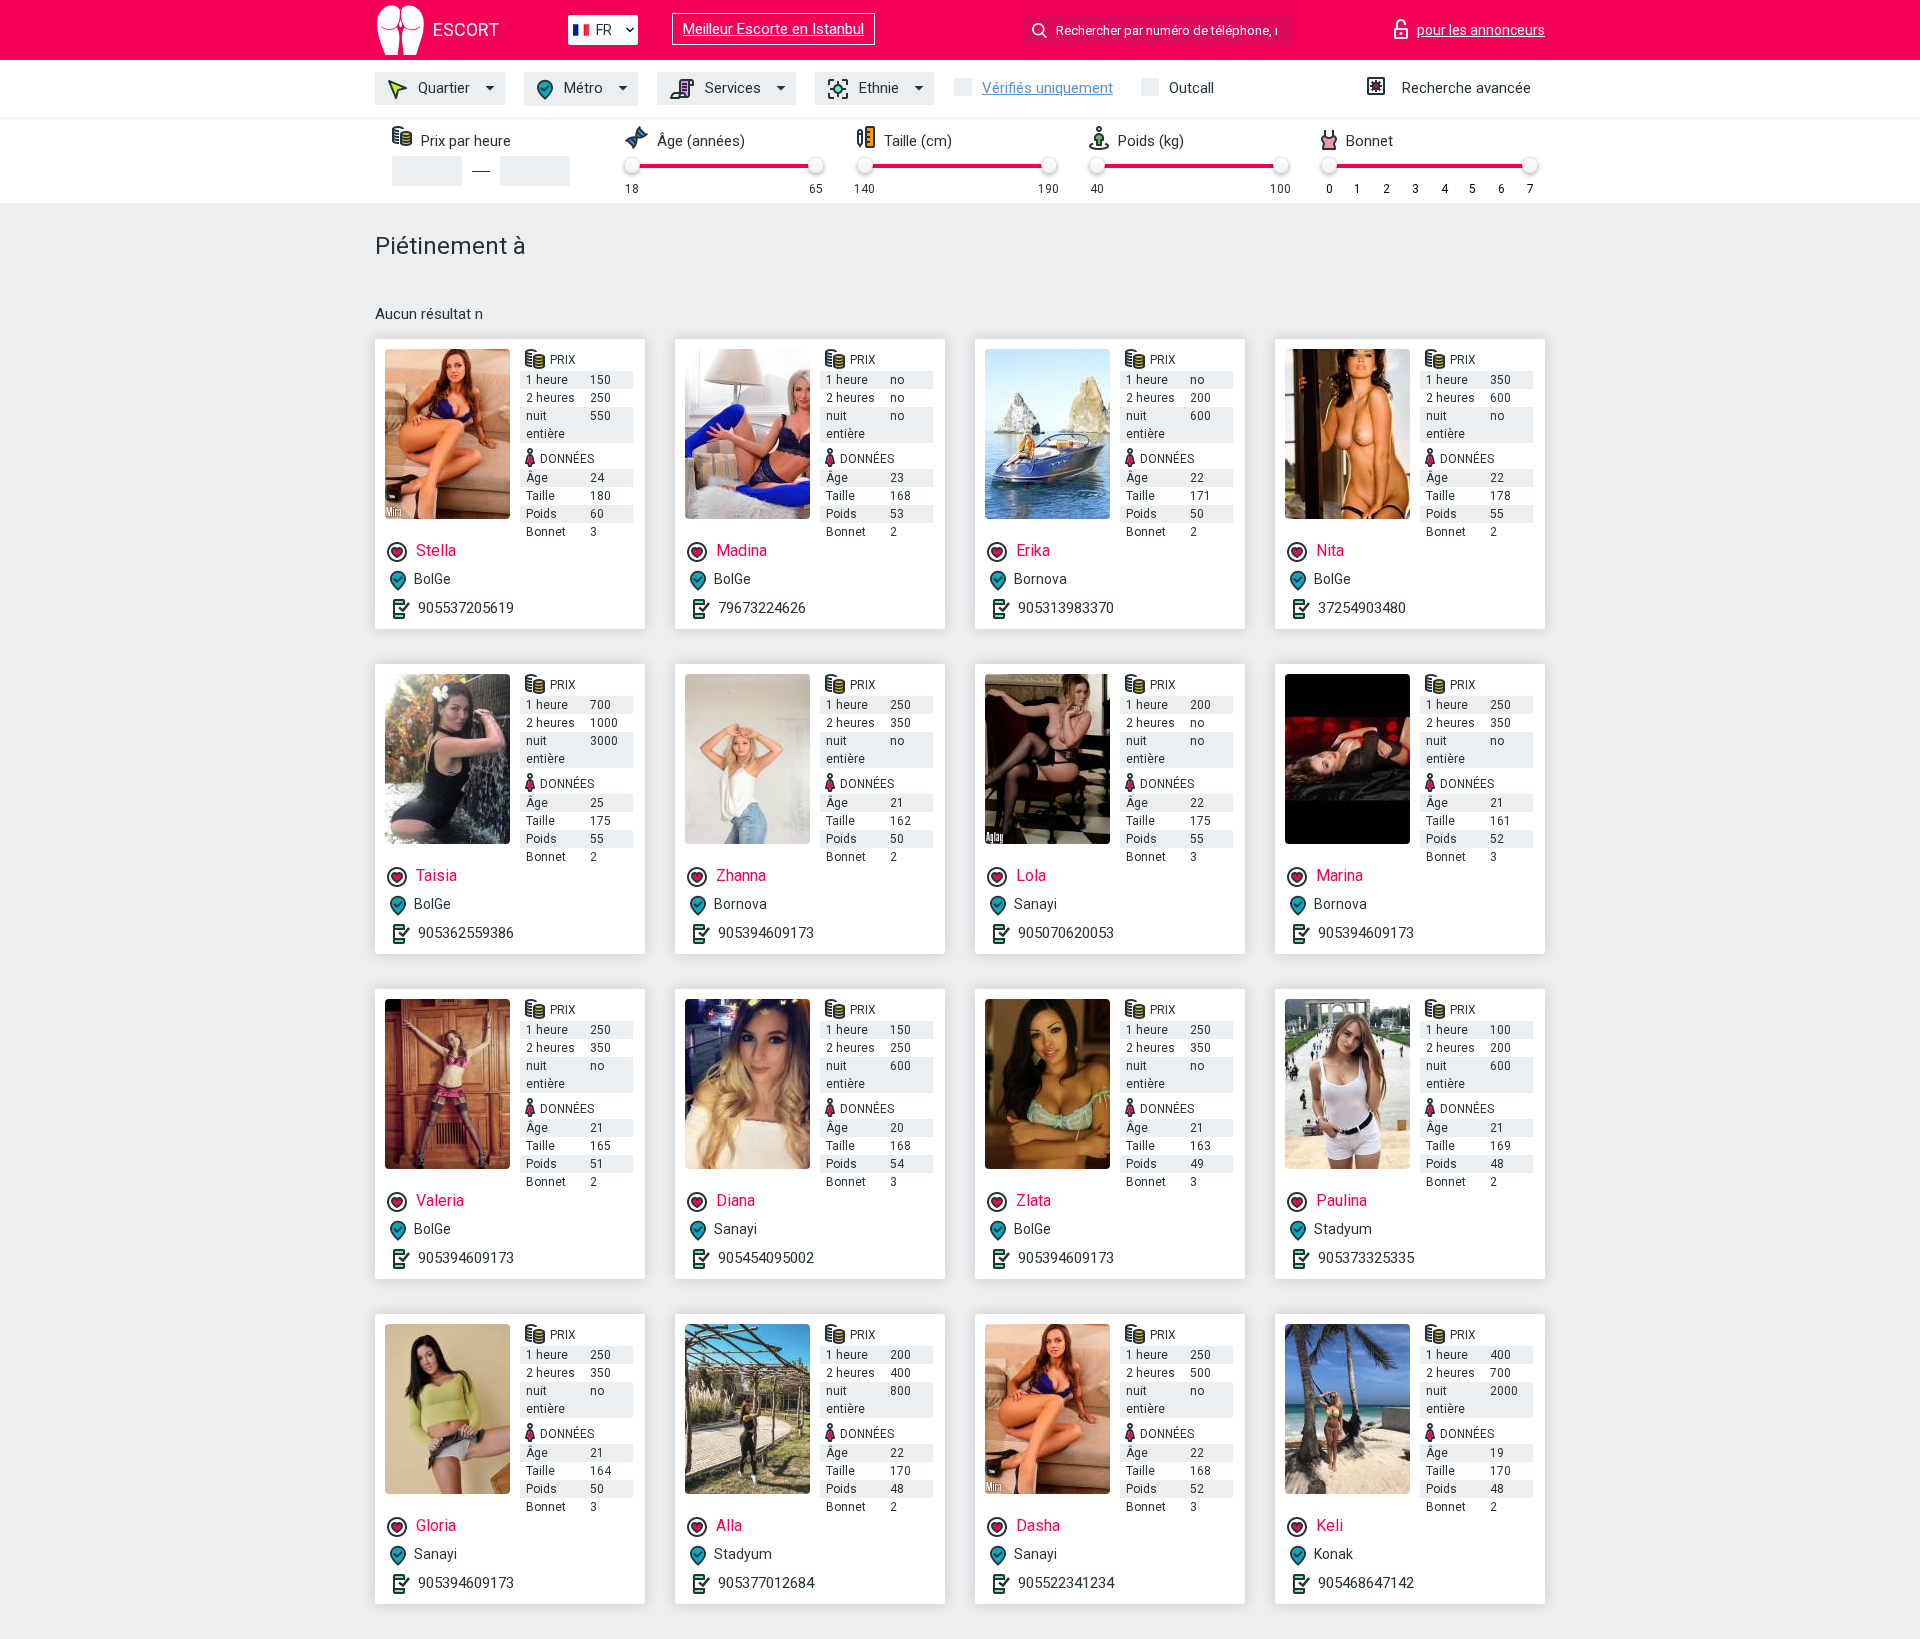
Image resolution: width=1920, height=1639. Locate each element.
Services (731, 88)
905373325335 (1366, 1258)
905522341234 (1066, 1583)
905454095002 (766, 1258)
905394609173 (766, 933)
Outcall (1191, 88)
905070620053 (1066, 933)
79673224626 (762, 608)
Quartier (442, 88)
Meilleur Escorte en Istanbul (773, 29)
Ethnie (877, 88)
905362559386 (466, 933)
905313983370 (1066, 608)
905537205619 (466, 608)
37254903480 (1362, 608)
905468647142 (1366, 1583)
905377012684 (766, 1583)
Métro (581, 88)
